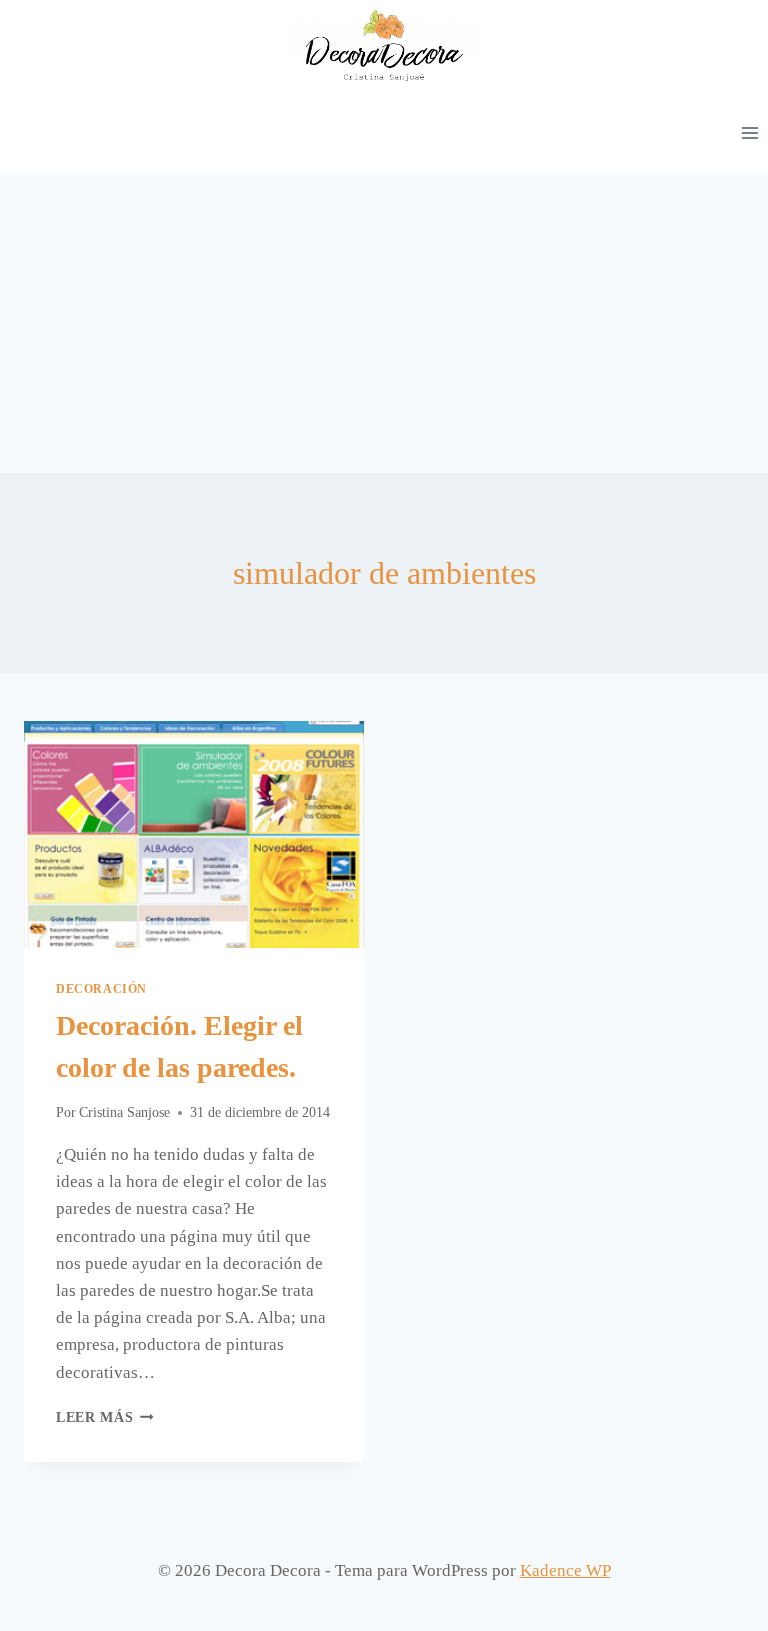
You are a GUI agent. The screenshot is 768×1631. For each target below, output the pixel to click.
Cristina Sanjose (124, 1112)
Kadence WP (565, 1570)
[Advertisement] (384, 323)
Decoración (101, 989)
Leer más (105, 1417)
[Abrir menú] (749, 132)
